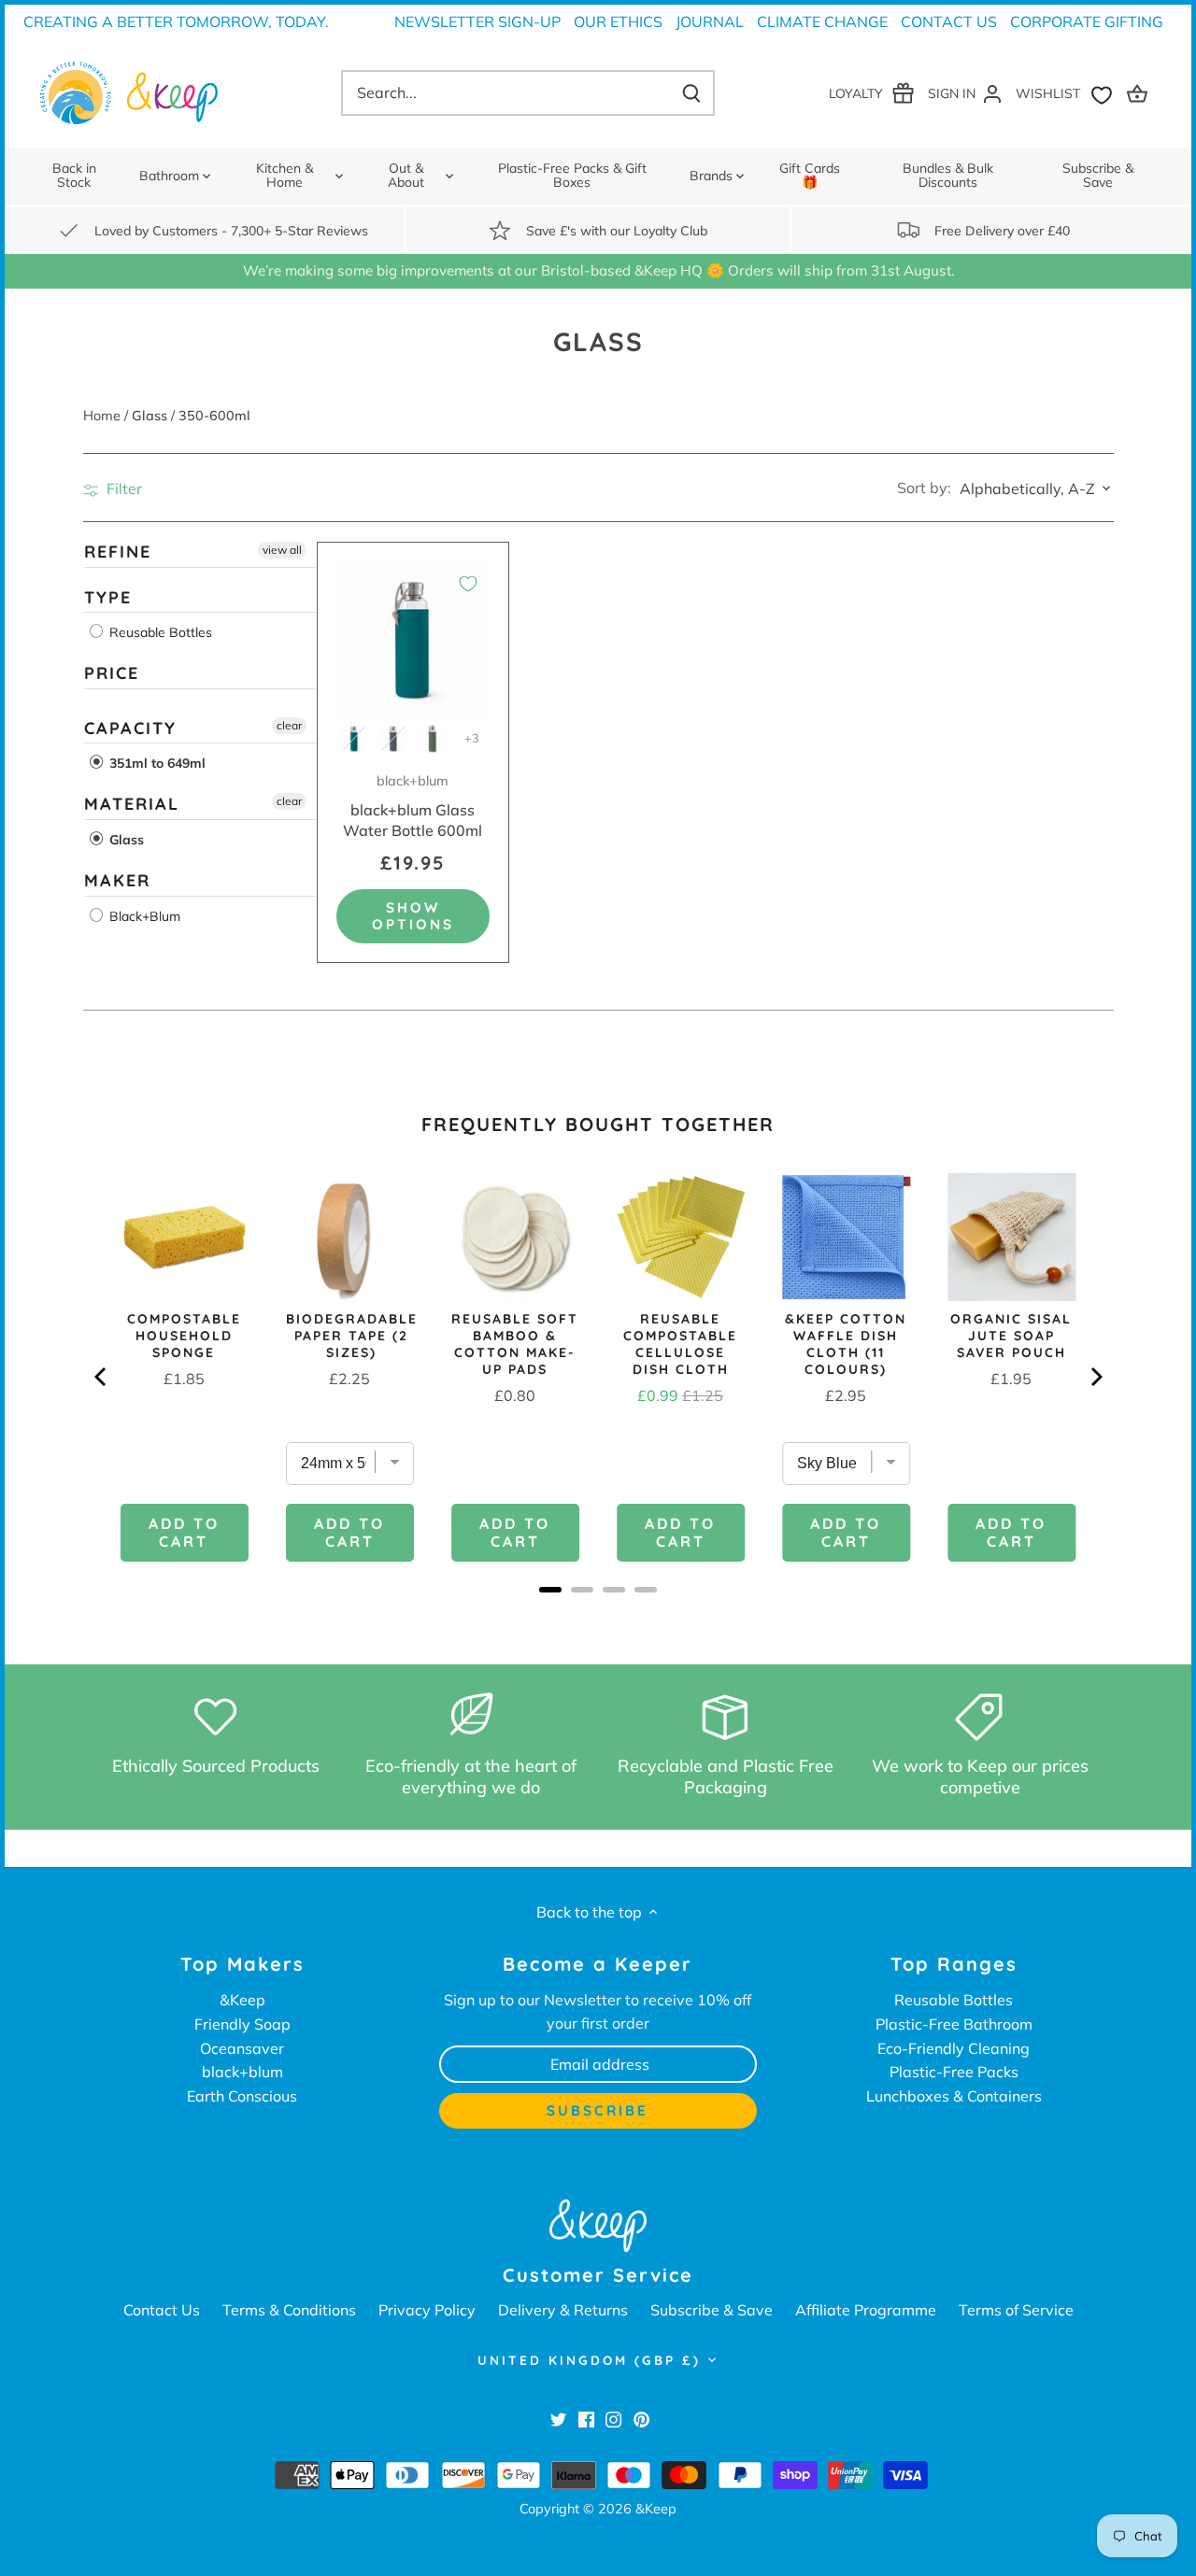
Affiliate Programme (866, 2310)
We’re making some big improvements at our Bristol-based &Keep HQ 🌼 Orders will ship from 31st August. (598, 270)
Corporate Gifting (1087, 21)
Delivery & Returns (563, 2310)
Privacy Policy (427, 2310)
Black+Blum (143, 915)
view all (282, 550)
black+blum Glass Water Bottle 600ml (413, 806)
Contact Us (949, 21)
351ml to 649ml (156, 763)
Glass (125, 840)
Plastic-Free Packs (954, 2072)
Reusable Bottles (159, 632)
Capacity (130, 728)
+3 (472, 738)
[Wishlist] (1068, 93)
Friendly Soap (242, 2024)
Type (108, 596)
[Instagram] (613, 2418)
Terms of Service (1016, 2310)
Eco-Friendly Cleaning (954, 2048)
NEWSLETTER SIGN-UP (477, 21)
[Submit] (691, 93)
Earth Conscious (242, 2096)
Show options (413, 916)
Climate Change (822, 21)
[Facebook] (586, 2418)
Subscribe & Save (712, 2310)
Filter (122, 488)
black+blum (242, 2072)
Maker (117, 880)
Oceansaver (242, 2048)
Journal (710, 21)
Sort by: (924, 488)
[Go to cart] (1140, 93)
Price (112, 673)
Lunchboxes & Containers (954, 2096)
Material (132, 804)
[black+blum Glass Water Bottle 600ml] (413, 638)
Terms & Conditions (289, 2310)
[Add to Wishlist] (468, 584)
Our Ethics (618, 21)
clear (289, 725)
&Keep (242, 2000)
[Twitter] (558, 2418)
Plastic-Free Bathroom (954, 2024)
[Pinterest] (641, 2418)
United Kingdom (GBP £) (589, 2360)
